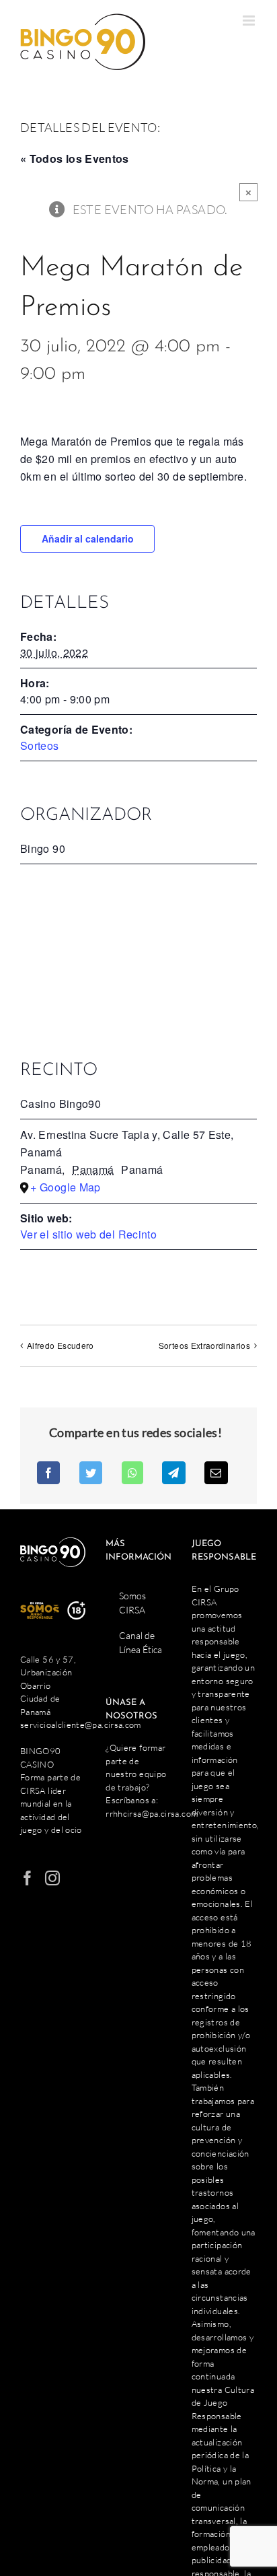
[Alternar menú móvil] (250, 21)
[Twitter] (91, 1473)
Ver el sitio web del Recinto (88, 1234)
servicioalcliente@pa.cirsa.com (81, 1725)
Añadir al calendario (88, 538)
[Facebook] (48, 1473)
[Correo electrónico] (216, 1473)
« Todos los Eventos (75, 159)
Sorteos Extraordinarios (204, 1345)
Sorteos (40, 745)
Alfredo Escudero (61, 1345)
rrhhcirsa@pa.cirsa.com (152, 1813)
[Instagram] (52, 1878)
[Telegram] (173, 1473)
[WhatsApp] (132, 1473)
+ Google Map (65, 1187)
